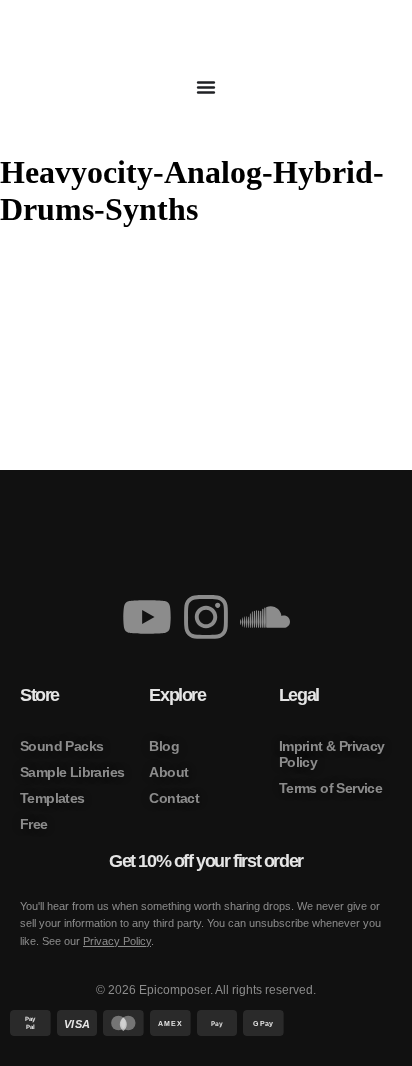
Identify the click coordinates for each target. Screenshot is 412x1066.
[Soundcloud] (265, 617)
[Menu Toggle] (206, 87)
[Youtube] (147, 617)
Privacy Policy (117, 941)
